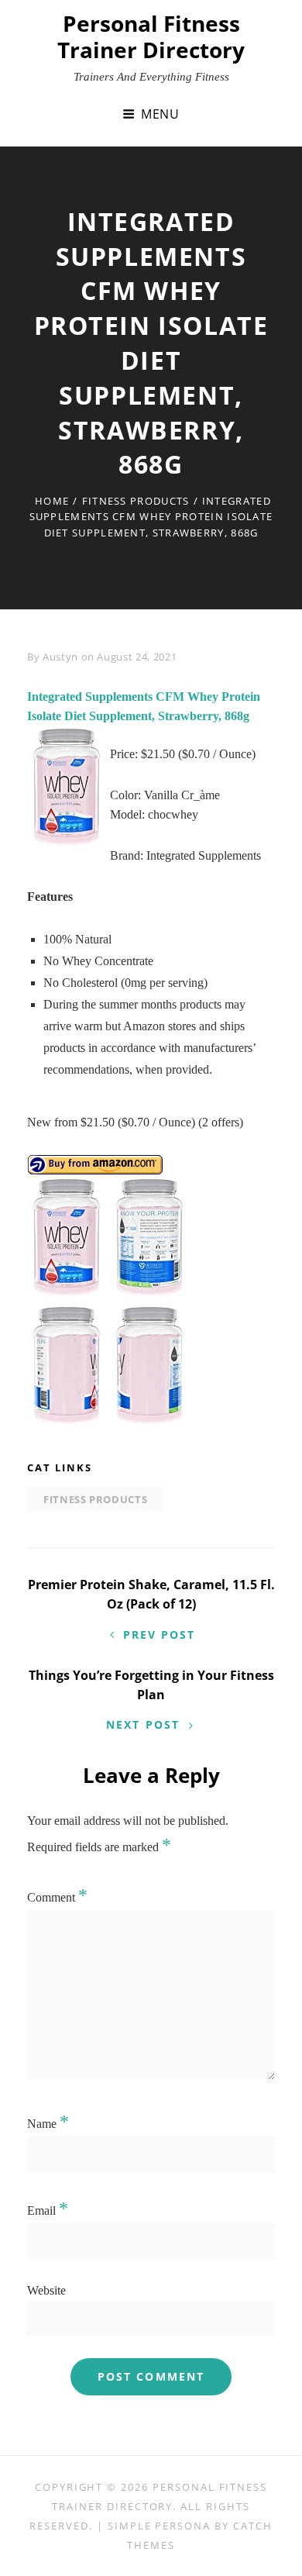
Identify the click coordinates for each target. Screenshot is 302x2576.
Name (48, 2124)
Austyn (60, 657)
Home (52, 501)
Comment (57, 1897)
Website (46, 2290)
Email (48, 2210)
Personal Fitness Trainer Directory (151, 36)
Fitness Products (136, 501)
